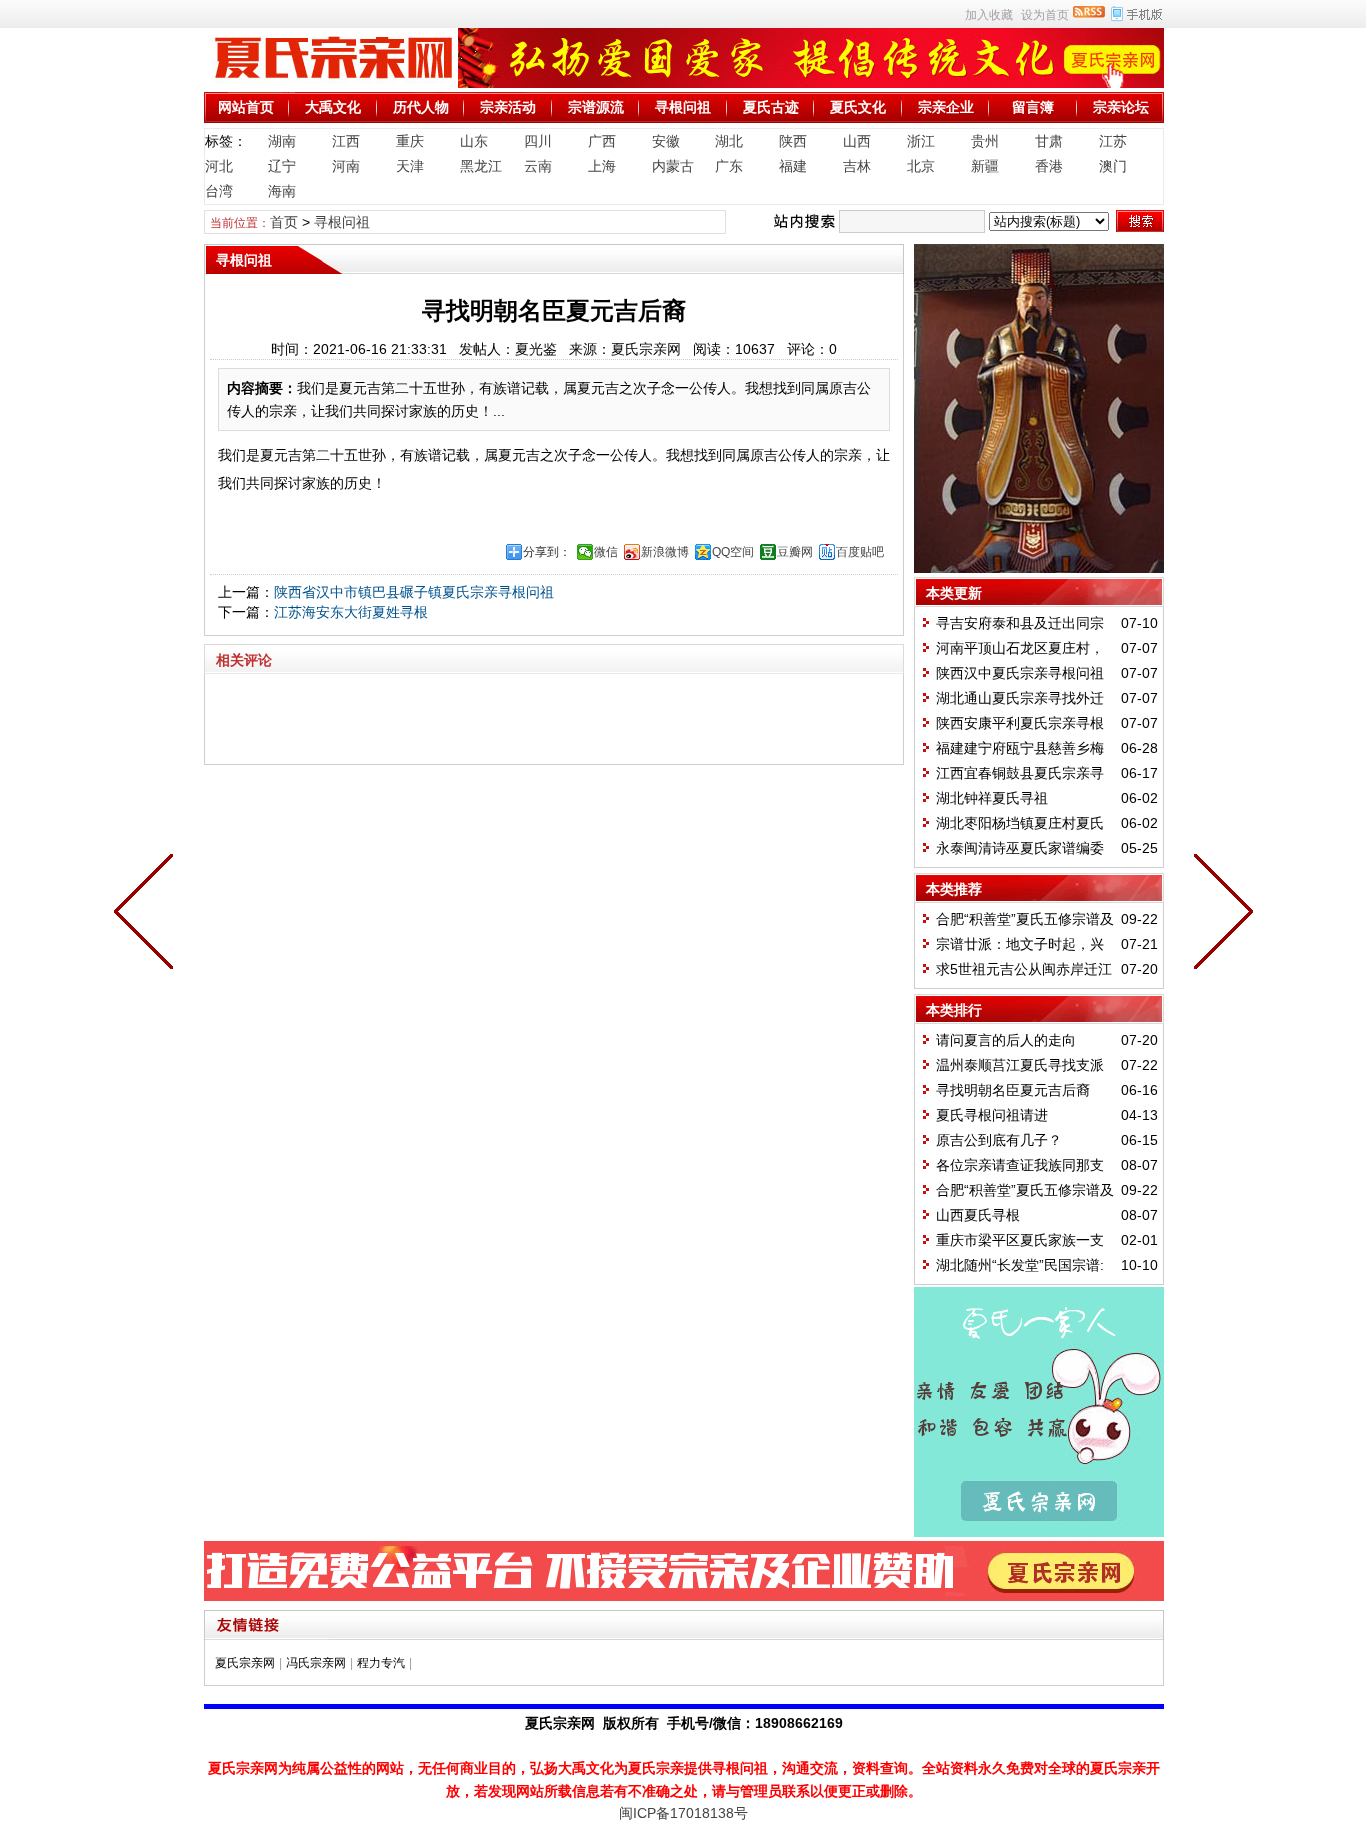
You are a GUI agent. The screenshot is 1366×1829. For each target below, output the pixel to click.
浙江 (921, 141)
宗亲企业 (946, 107)
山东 (474, 141)
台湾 (219, 191)
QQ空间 (733, 552)
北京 (921, 166)
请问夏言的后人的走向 (1006, 1040)
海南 (282, 191)
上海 (602, 166)
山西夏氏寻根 (978, 1215)
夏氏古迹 (771, 107)
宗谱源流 (596, 107)
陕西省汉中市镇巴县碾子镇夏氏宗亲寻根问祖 (414, 592)
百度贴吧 (860, 552)
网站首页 (246, 107)
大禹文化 (333, 107)
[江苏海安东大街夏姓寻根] (148, 915)
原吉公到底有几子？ (999, 1140)
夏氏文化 (858, 107)
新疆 (985, 166)
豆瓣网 (795, 552)
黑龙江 (481, 166)
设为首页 (1045, 15)
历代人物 (421, 107)
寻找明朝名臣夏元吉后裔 (1013, 1090)
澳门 (1113, 166)
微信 (606, 552)
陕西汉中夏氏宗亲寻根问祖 (1020, 673)
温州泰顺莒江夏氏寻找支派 (1020, 1065)
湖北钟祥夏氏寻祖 (992, 798)
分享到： (547, 552)
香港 (1049, 166)
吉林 (857, 166)
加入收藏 (989, 15)
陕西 (793, 141)
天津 (410, 166)
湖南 (282, 141)
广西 (602, 141)
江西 (346, 141)
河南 (346, 166)
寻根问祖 (683, 107)
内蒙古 (673, 166)
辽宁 (282, 166)
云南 (538, 166)
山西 (857, 141)
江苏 (1113, 141)
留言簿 (1033, 107)
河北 (219, 166)
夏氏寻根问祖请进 (992, 1115)
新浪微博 (665, 552)
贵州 (985, 141)
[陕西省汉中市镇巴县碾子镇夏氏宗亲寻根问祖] (1219, 915)
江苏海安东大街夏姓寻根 (351, 612)
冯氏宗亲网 (316, 1663)
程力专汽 (381, 1663)
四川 (538, 141)
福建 (793, 166)
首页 (284, 222)
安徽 (666, 141)
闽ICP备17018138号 (683, 1813)
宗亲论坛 (1121, 107)
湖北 (729, 141)
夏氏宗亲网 (245, 1663)
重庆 (410, 141)
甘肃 (1049, 141)
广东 (729, 166)
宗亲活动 (508, 107)
